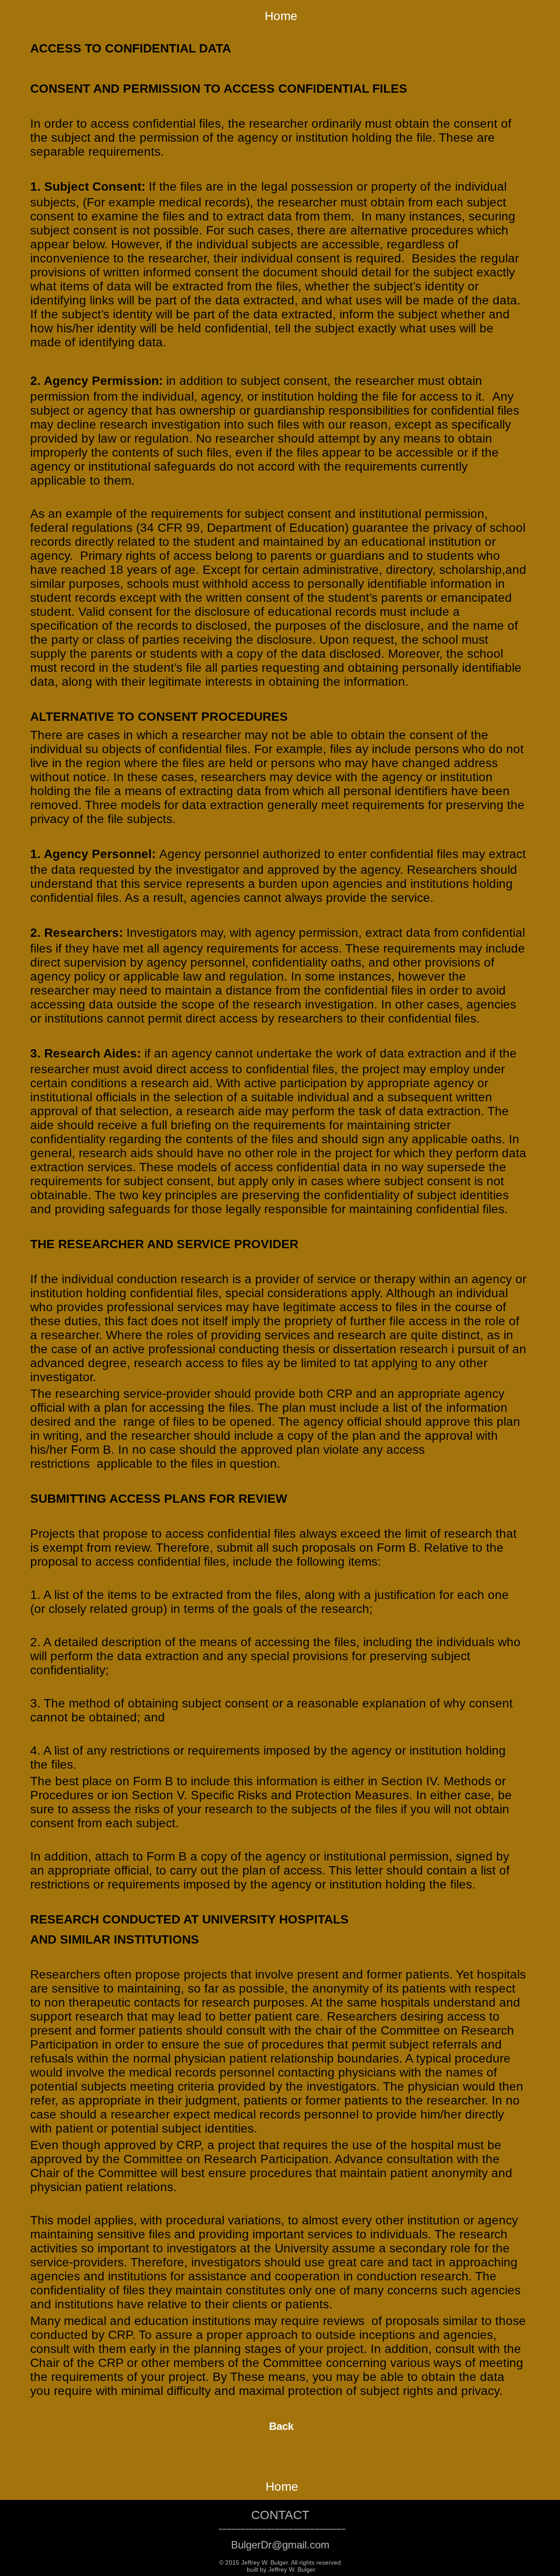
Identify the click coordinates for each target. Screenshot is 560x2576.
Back (281, 2426)
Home (281, 16)
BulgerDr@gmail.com (280, 2545)
